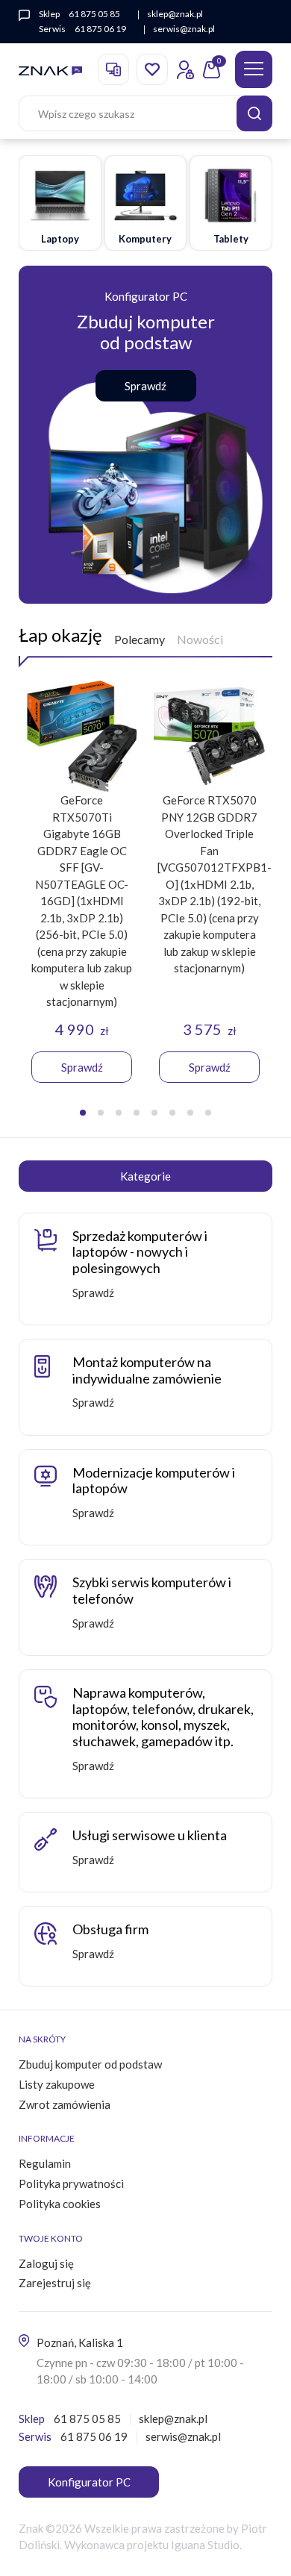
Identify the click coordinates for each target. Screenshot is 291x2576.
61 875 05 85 (94, 14)
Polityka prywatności (71, 2183)
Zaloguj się (46, 2263)
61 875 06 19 (100, 29)
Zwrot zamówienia (65, 2104)
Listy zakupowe (57, 2084)
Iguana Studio (205, 2545)
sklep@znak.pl (175, 14)
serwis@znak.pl (184, 29)
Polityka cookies (60, 2204)
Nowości (200, 639)
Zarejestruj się (55, 2283)
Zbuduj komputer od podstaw (90, 2064)
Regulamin (45, 2163)
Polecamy (140, 639)
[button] (83, 1113)
